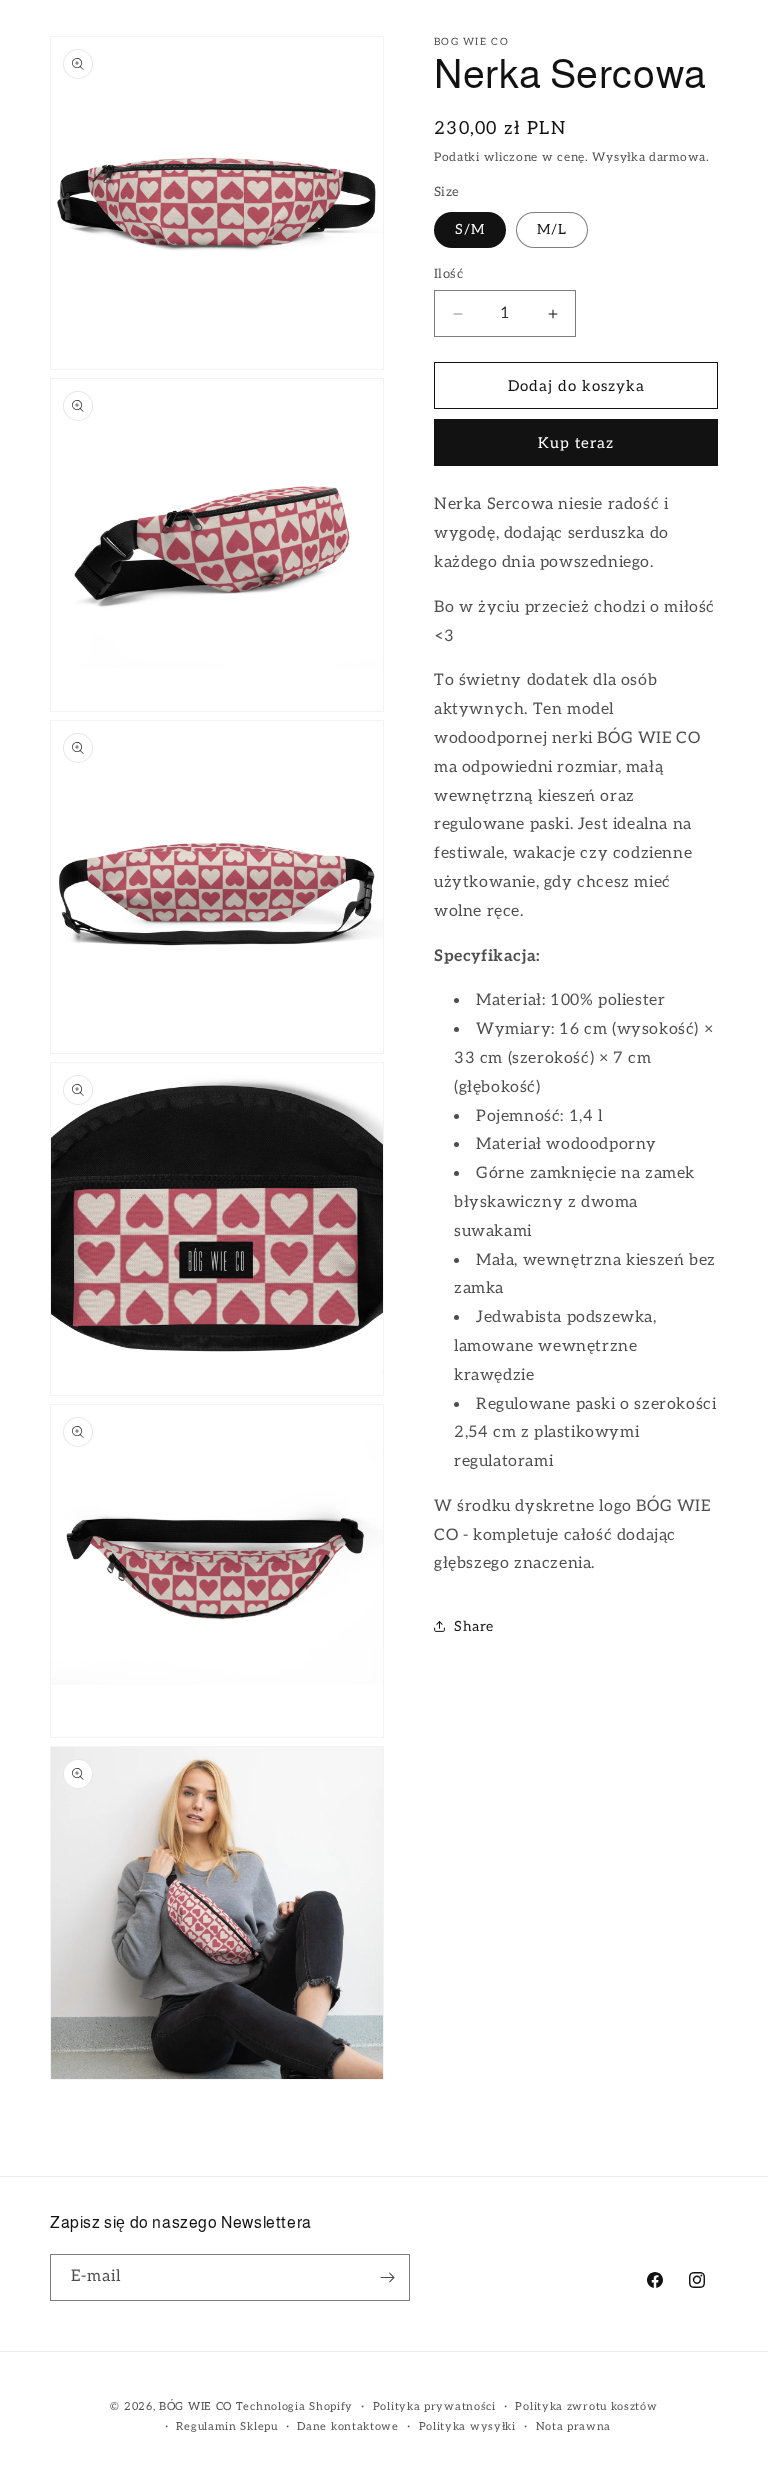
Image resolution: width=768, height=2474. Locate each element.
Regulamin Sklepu (226, 2426)
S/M (470, 229)
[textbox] (576, 1035)
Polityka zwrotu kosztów (586, 2406)
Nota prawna (574, 2426)
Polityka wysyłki (467, 2426)
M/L (552, 229)
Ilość (448, 274)
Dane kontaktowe (348, 2426)
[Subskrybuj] (387, 2277)
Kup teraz (576, 443)
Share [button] (474, 1626)
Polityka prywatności (434, 2406)
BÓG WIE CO (195, 2406)
